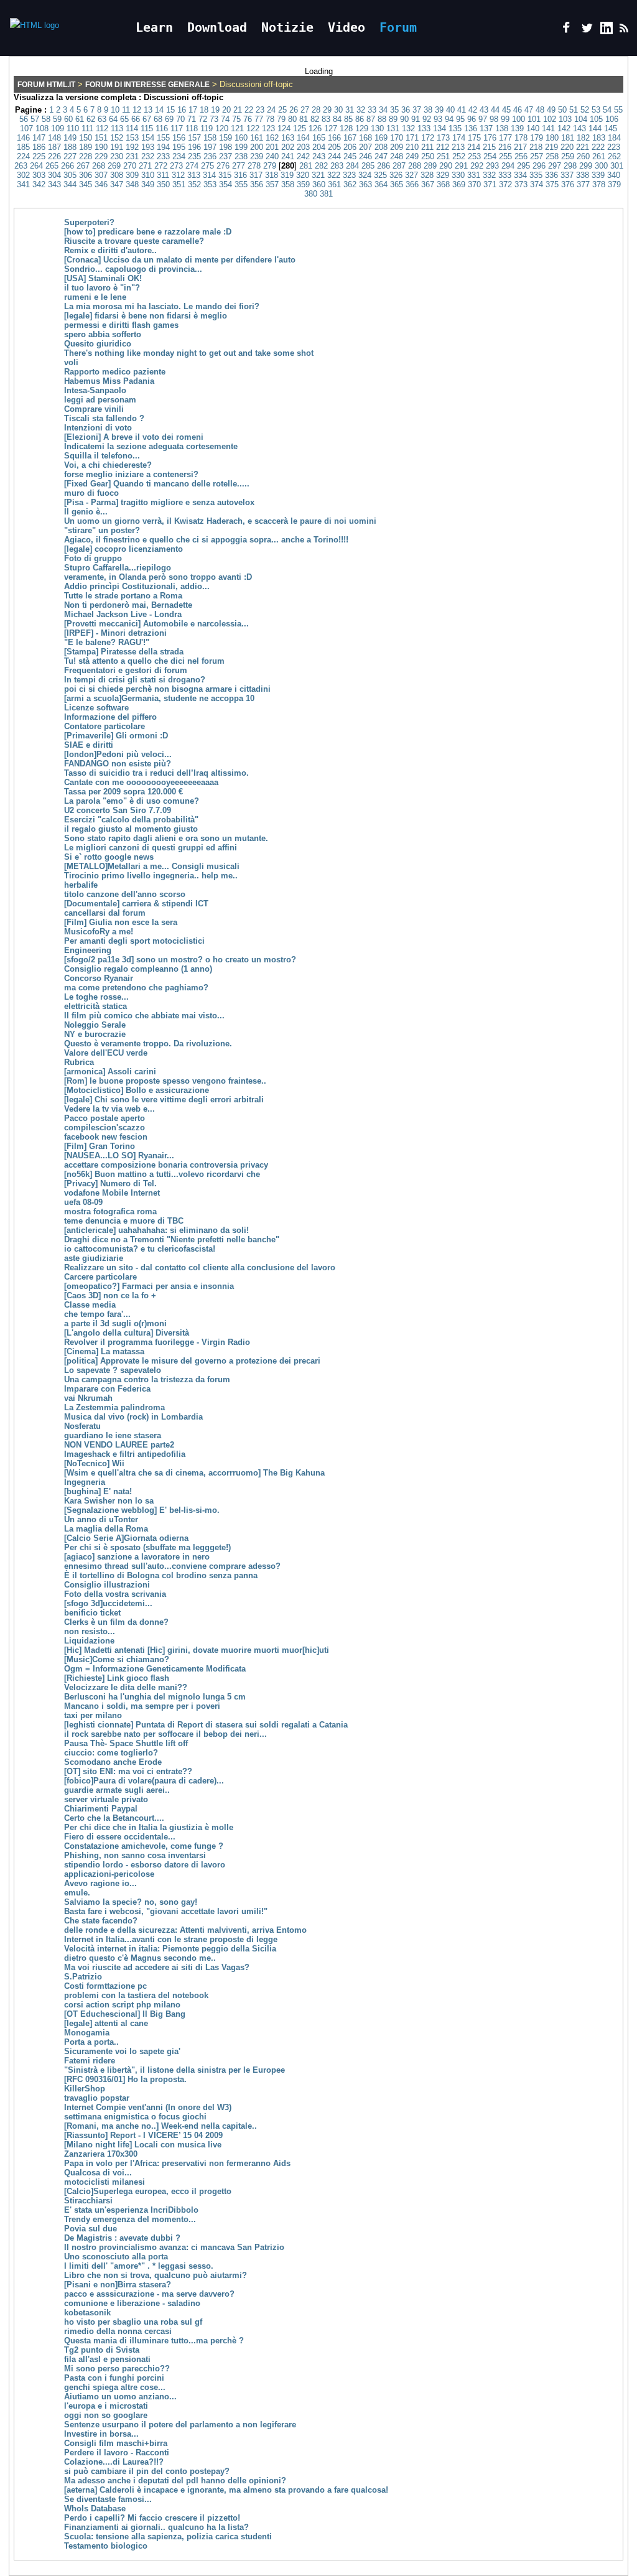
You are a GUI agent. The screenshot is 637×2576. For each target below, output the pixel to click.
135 (455, 128)
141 (548, 128)
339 (598, 175)
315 (225, 175)
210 (412, 147)
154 (148, 138)
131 (393, 128)
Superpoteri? (89, 222)
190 (101, 147)
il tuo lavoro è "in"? (102, 288)
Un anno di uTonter (101, 1519)
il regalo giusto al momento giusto (131, 829)
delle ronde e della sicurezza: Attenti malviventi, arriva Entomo (185, 1930)
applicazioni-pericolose (109, 1874)
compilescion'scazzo (105, 1128)
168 (365, 138)
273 (176, 166)
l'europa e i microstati (106, 2406)
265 (52, 166)
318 (272, 175)
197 (210, 147)
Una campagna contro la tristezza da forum (147, 1379)
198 (226, 147)
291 (461, 166)
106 (612, 119)
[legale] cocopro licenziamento (123, 549)
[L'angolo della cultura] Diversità (127, 1333)
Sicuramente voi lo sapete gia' (122, 2051)
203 (303, 147)
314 (209, 175)
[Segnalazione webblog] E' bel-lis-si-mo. (142, 1510)
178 (521, 138)
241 (288, 156)
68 (158, 119)
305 (70, 175)
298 (570, 166)
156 (179, 138)
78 (270, 119)
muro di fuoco (91, 493)
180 (552, 138)
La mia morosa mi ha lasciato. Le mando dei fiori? (162, 306)
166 (334, 138)
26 (294, 110)
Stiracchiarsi (88, 2201)
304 (54, 175)
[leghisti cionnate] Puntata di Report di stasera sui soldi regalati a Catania (206, 1725)
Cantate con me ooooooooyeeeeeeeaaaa (141, 782)
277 (239, 166)
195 (179, 147)
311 (163, 175)
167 (350, 138)
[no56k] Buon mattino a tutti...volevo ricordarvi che (162, 1174)
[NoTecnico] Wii (94, 1463)
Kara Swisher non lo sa (109, 1501)
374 (537, 184)
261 (599, 156)
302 (23, 175)
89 (393, 119)
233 (163, 156)
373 (521, 184)
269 (114, 166)
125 (300, 128)
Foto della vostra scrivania (115, 1594)
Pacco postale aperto (105, 1118)
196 (194, 147)
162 (272, 138)
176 (490, 138)
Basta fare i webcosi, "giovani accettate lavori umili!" (166, 1911)
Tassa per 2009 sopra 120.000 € (123, 792)
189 (86, 147)
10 (115, 110)
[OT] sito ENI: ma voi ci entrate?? (128, 1771)
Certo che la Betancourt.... (114, 1818)
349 (148, 184)
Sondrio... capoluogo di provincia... (133, 269)
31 (350, 110)
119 (207, 128)
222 (598, 147)
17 (193, 110)
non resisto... (90, 1631)
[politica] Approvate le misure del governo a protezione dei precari (192, 1361)
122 (253, 128)
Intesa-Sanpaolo (95, 390)
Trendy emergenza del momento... (130, 2219)
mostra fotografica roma (110, 1211)
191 (117, 147)
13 (148, 110)
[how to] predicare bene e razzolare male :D (148, 232)
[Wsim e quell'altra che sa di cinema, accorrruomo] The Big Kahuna (194, 1473)
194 (163, 147)
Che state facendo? (101, 1921)
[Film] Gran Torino (100, 1146)
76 (248, 119)
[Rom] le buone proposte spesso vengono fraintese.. (165, 1081)
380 (311, 194)
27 (305, 110)
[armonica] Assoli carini (110, 1072)
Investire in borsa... (101, 2434)
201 (272, 147)
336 (551, 175)
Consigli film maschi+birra (116, 2443)
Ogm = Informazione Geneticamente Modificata (155, 1669)
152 (117, 138)
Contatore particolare (105, 726)
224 (23, 156)
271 (145, 166)
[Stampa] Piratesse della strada (124, 652)
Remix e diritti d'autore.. (110, 250)
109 (58, 128)
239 (257, 156)
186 (39, 147)
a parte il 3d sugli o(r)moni (115, 1323)
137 (486, 128)
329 (443, 175)
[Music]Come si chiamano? (117, 1659)
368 (443, 184)
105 (596, 119)
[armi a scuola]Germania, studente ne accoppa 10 (159, 698)
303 (39, 175)
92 (427, 119)
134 (439, 128)
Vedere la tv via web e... (109, 1109)
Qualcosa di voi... (98, 2173)
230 (117, 156)
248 (397, 156)
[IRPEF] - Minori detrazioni (115, 633)
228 (86, 156)
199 (241, 147)
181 (568, 138)
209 (397, 147)
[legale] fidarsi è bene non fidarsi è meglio (146, 316)
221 (583, 147)
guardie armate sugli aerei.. (117, 1790)
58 (46, 119)
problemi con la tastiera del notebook (136, 1995)
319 (287, 175)
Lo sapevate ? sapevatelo (113, 1370)
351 (179, 184)
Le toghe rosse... (96, 997)
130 (377, 128)
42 (473, 110)
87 (371, 119)
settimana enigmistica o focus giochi (135, 2117)
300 (601, 166)
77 (259, 119)
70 (180, 119)
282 (321, 166)
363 (365, 184)
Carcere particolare (100, 1277)
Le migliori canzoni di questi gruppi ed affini (151, 848)
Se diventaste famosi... (108, 2499)
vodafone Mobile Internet (112, 1193)
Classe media (90, 1305)
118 (192, 128)
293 (492, 166)
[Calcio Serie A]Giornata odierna (126, 1538)
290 (446, 166)
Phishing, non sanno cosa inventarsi (135, 1855)
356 (257, 184)
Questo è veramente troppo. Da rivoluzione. (148, 1044)
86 (360, 119)
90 (404, 119)
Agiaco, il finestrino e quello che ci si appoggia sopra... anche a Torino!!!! (206, 540)
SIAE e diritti (89, 745)
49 (551, 110)
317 (256, 175)
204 (319, 147)
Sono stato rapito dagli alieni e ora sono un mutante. (166, 838)
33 (372, 110)
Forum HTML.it (46, 85)
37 (417, 110)
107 (26, 128)
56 (24, 119)
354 (226, 184)
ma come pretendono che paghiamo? (136, 988)
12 (137, 110)
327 (411, 175)
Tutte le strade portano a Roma (123, 596)
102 (550, 119)
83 (326, 119)
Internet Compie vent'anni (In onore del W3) (148, 2107)
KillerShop (85, 2089)
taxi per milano (93, 1715)
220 (567, 147)
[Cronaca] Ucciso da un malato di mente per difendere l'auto (180, 260)
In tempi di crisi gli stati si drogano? (135, 680)
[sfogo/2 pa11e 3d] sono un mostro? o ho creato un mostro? (180, 960)
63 (102, 119)
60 (68, 119)
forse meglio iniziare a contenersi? (131, 474)
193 (148, 147)
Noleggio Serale (95, 1025)
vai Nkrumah (88, 1398)
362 (350, 184)
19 (215, 110)
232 (148, 156)
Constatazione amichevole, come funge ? (144, 1846)
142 (564, 128)
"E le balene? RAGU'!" (107, 642)
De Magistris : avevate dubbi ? (122, 2238)
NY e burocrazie (95, 1034)
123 (268, 128)
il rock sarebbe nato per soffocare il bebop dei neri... (165, 1734)
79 (281, 119)
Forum (398, 27)
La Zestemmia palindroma (114, 1407)
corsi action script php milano (122, 2005)
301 (617, 166)
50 (562, 110)
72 (203, 119)
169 (381, 138)
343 (54, 184)
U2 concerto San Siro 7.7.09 (118, 810)
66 (136, 119)
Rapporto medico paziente (115, 372)
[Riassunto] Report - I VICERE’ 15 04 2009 (143, 2135)
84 (337, 119)
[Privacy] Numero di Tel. (110, 1183)
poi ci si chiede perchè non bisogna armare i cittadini (167, 689)
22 (249, 110)
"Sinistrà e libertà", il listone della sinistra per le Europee (174, 2070)
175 (474, 138)
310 (148, 175)
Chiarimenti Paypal (101, 1809)
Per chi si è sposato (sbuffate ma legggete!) (147, 1547)
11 (126, 110)
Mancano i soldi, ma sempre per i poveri (142, 1706)
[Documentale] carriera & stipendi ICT (136, 904)
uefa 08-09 (83, 1202)
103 (565, 119)
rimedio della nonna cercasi (118, 2331)
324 (365, 175)
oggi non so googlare (106, 2415)
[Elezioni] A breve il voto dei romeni (134, 437)
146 (23, 138)
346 (101, 184)
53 (596, 110)
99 (505, 119)
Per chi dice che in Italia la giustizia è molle (149, 1827)
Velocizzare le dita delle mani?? (126, 1687)
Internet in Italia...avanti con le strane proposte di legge (171, 1939)
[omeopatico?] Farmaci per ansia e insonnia (149, 1286)
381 (326, 194)
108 (42, 128)
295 (523, 166)
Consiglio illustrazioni (107, 1585)
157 (194, 138)
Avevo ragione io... (100, 1883)
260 (583, 156)
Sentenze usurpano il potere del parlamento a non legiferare (180, 2425)
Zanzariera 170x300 (101, 2154)
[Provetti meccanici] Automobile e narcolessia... (156, 624)
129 (362, 128)
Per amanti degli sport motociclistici (134, 941)
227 (70, 156)
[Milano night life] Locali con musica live (143, 2145)
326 (396, 175)
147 (39, 138)
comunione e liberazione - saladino (132, 2303)
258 (552, 156)
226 (54, 156)
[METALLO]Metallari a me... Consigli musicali (152, 866)
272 (161, 166)
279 (270, 166)
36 (406, 110)
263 (21, 166)
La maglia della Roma (106, 1529)
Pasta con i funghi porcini (114, 2378)
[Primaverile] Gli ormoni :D (116, 736)
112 (102, 128)
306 (86, 175)
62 (91, 119)
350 (163, 184)
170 (397, 138)
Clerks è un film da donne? (116, 1622)
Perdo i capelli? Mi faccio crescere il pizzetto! (152, 2518)
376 (568, 184)
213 (458, 147)
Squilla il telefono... (102, 456)
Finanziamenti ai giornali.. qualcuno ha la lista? (156, 2527)
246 (365, 156)
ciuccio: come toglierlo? (111, 1753)
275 (207, 166)
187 (54, 147)
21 (238, 110)
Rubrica (79, 1062)
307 (101, 175)
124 (284, 128)
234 (179, 156)
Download (217, 27)
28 (316, 110)
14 (159, 110)
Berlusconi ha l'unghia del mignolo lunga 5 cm (155, 1697)
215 (489, 147)
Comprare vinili (94, 409)
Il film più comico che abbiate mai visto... (144, 1016)
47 (529, 110)
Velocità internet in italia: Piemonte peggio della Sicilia (170, 1949)
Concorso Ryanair (99, 978)
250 (428, 156)
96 (472, 119)
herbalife (81, 885)
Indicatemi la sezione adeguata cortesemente (151, 446)
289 (430, 166)
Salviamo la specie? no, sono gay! (131, 1902)
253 (474, 156)
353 (210, 184)
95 (460, 119)
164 (303, 138)
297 (555, 166)
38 (428, 110)
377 (583, 184)
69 (169, 119)
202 (288, 147)
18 (204, 110)
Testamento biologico (106, 2546)
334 (520, 175)
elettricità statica (95, 1006)
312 (178, 175)
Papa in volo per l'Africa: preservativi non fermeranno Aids (177, 2163)
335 (536, 175)
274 (192, 166)
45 (506, 110)
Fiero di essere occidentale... (120, 1837)
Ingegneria (85, 1482)
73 (214, 119)
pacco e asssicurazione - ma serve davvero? (149, 2294)
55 (618, 110)
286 (384, 166)
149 (70, 138)
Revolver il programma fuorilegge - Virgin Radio (157, 1342)
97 (483, 119)
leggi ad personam (100, 400)
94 (449, 119)
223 (614, 147)
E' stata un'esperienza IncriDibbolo (131, 2210)
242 (303, 156)
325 (380, 175)
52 (585, 110)
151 (101, 138)
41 (462, 110)
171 (412, 138)
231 (132, 156)
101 (534, 119)
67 (147, 119)
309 (132, 175)
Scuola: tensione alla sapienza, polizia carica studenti (168, 2536)
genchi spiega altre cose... (115, 2387)
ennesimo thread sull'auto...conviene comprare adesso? (172, 1566)
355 (241, 184)
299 (586, 166)
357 (272, 184)
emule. (77, 1893)
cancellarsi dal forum (105, 913)
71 (192, 119)
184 (614, 138)
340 (614, 175)
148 (54, 138)
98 (494, 119)
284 (352, 166)
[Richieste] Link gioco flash (117, 1678)
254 (490, 156)
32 (361, 110)
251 (443, 156)
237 (226, 156)
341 (23, 184)
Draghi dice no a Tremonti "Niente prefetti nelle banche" (172, 1239)
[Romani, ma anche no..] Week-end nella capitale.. (160, 2126)
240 (272, 156)
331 (474, 175)
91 (416, 119)
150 (86, 138)
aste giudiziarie (94, 1258)
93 (438, 119)
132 (408, 128)
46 (518, 110)
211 (427, 147)
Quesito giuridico (98, 344)
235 (194, 156)
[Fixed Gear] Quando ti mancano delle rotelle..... (157, 484)
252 (459, 156)
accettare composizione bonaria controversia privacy (166, 1165)
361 (334, 184)
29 (327, 110)
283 (337, 166)
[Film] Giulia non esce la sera (121, 922)
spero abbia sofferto (103, 334)
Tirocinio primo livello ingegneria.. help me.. (151, 876)
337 (567, 175)
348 (132, 184)
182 (583, 138)
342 (39, 184)
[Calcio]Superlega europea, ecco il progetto (148, 2191)
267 (83, 166)
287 (399, 166)
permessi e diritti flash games (121, 325)
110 (73, 128)
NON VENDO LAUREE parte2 (119, 1445)
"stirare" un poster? (102, 530)
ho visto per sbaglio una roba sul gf (133, 2322)
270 (130, 166)
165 (319, 138)
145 (611, 128)
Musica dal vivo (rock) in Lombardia (133, 1417)
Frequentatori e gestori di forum (126, 670)
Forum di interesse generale (147, 85)
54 (607, 110)
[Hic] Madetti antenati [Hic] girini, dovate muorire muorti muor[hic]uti (197, 1650)
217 (520, 147)
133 (424, 128)
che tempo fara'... (97, 1314)
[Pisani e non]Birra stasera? (118, 2285)
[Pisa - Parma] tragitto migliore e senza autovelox (159, 502)
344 (70, 184)
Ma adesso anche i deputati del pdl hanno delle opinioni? (175, 2481)
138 (502, 128)
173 (443, 138)
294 (508, 166)
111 (87, 128)
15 (170, 110)
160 (241, 138)
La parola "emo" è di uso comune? (132, 801)
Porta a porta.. (91, 2042)
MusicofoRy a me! (99, 932)
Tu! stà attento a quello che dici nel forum (144, 661)
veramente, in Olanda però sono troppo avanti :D (158, 577)
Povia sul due (91, 2229)
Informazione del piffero (110, 717)
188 (70, 147)
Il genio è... (86, 512)
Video (346, 27)
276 (223, 166)
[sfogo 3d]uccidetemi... (108, 1603)
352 (194, 184)
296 (539, 166)
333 (505, 175)
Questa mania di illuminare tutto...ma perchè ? (154, 2341)
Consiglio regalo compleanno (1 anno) (138, 969)
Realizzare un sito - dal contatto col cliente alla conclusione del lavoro (200, 1267)
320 (303, 175)
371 (490, 184)
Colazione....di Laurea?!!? (114, 2462)
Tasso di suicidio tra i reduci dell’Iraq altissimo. (156, 773)
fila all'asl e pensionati (107, 2359)
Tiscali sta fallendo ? (104, 418)
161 (257, 138)
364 (381, 184)
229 (101, 156)
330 (458, 175)
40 (450, 110)
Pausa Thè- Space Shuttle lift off (126, 1743)
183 (599, 138)
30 (338, 110)
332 (489, 175)
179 (537, 138)
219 (551, 147)
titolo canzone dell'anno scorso (125, 894)
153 (132, 138)
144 (595, 128)
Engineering (88, 950)
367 (428, 184)
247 (381, 156)
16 (182, 110)
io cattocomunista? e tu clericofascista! (140, 1249)
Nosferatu (82, 1426)
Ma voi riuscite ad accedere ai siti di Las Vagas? (157, 1967)
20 (226, 110)
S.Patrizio (83, 1977)
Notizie (287, 27)
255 (505, 156)
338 (583, 175)
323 (349, 175)
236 (210, 156)
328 (427, 175)
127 (331, 128)
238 (241, 156)
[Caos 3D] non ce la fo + (110, 1295)
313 (194, 175)
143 (579, 128)
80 (292, 119)
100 (518, 119)
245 (350, 156)
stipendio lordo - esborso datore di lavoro (145, 1865)
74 (225, 119)
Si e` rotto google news (109, 857)
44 (495, 110)
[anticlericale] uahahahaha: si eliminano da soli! (156, 1230)
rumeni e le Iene (95, 297)
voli (71, 362)
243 (319, 156)
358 (288, 184)
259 (568, 156)
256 (521, 156)
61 (80, 119)
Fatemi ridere (90, 2061)
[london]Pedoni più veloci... (118, 754)
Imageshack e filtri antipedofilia (125, 1454)
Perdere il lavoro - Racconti (117, 2453)
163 (288, 138)
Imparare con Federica (107, 1389)
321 (318, 175)
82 (315, 119)
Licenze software (96, 708)
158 (210, 138)
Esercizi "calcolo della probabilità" (131, 820)
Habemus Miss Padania (109, 381)
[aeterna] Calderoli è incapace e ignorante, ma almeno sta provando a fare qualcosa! (226, 2490)
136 (471, 128)
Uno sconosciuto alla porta (116, 2257)
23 (260, 110)
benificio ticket (92, 1613)
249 (412, 156)
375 (552, 184)
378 (599, 184)
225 (39, 156)
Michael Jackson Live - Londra (123, 614)
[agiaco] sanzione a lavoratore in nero (137, 1557)
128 (346, 128)
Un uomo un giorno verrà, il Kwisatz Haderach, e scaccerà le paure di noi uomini (220, 521)
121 (237, 128)
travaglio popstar (97, 2098)
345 (86, 184)
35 (394, 110)
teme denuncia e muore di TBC (124, 1221)
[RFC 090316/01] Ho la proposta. (125, 2079)
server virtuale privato (106, 1799)
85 (348, 119)
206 (350, 147)
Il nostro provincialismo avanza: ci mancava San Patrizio (174, 2247)
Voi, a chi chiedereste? (108, 465)
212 (443, 147)
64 (113, 119)
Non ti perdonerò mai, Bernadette (128, 605)
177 (505, 138)
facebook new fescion (106, 1137)
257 (537, 156)
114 (132, 128)
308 (117, 175)
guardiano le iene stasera (113, 1435)
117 (177, 128)
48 (540, 110)
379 (614, 184)
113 (117, 128)
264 (36, 166)
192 (132, 147)
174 (459, 138)
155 (163, 138)
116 (162, 128)
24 (271, 110)
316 (240, 175)
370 (474, 184)
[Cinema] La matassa (104, 1351)
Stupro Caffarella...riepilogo (118, 568)
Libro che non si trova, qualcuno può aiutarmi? (156, 2275)
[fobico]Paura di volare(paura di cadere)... (144, 1781)
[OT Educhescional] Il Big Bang (125, 2014)
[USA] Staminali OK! (103, 278)
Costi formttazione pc (105, 1986)
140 (533, 128)
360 (319, 184)
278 (254, 166)
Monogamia (87, 2033)
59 (57, 119)
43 (484, 110)
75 (236, 119)
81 (304, 119)
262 (614, 156)
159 (226, 138)
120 (222, 128)
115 (147, 128)
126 (315, 128)
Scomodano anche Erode (113, 1762)
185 (23, 147)
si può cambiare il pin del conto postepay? (147, 2471)
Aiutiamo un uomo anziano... (120, 2397)
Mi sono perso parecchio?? (117, 2369)
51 (574, 110)
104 (581, 119)
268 (99, 166)
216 (505, 147)
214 (474, 147)
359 (303, 184)
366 (412, 184)
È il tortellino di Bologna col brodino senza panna (161, 1575)
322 (334, 175)
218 (536, 147)
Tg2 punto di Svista (102, 2350)
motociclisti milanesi (105, 2182)
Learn (154, 27)
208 (381, 147)
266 (67, 166)
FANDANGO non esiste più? (118, 764)
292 (477, 166)
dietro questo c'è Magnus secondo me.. (140, 1958)
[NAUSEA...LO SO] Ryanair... (119, 1155)
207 (365, 147)
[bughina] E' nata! (98, 1491)
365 (397, 184)
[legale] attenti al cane (106, 2023)
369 (459, 184)
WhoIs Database (95, 2509)
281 (306, 166)
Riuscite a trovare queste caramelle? (134, 241)
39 (439, 110)
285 (368, 166)
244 (334, 156)
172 (428, 138)
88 (382, 119)
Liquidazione (89, 1641)
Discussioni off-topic (184, 97)
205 (334, 147)
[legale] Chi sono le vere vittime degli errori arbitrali (164, 1100)
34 (383, 110)
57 (35, 119)
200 (257, 147)
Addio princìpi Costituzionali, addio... (137, 586)
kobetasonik (87, 2313)
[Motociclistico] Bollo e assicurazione (137, 1090)
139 (517, 128)
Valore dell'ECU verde (106, 1053)
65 (124, 119)
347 (117, 184)
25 (282, 110)
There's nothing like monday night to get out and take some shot (189, 353)
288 (415, 166)
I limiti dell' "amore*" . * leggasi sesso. (139, 2266)
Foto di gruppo (93, 558)
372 (505, 184)
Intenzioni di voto (98, 428)
